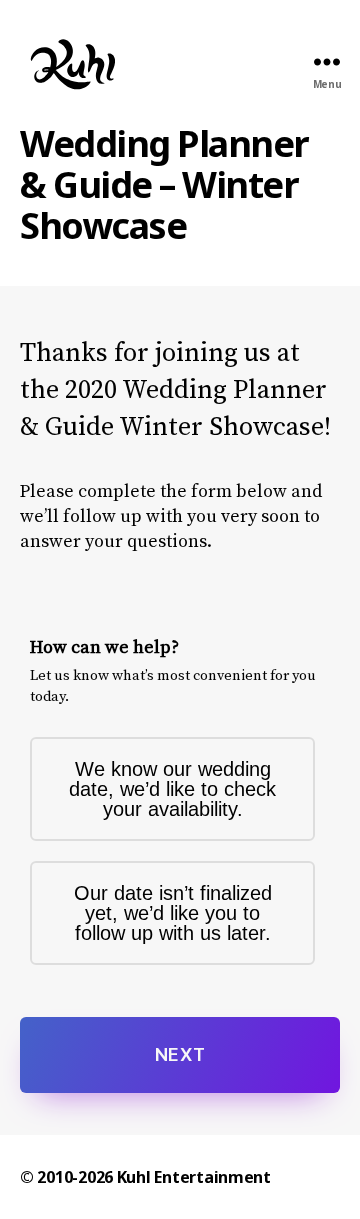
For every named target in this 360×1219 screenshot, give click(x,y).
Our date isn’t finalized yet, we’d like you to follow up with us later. (173, 913)
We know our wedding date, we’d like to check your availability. (172, 789)
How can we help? (104, 647)
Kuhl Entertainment (194, 1177)
